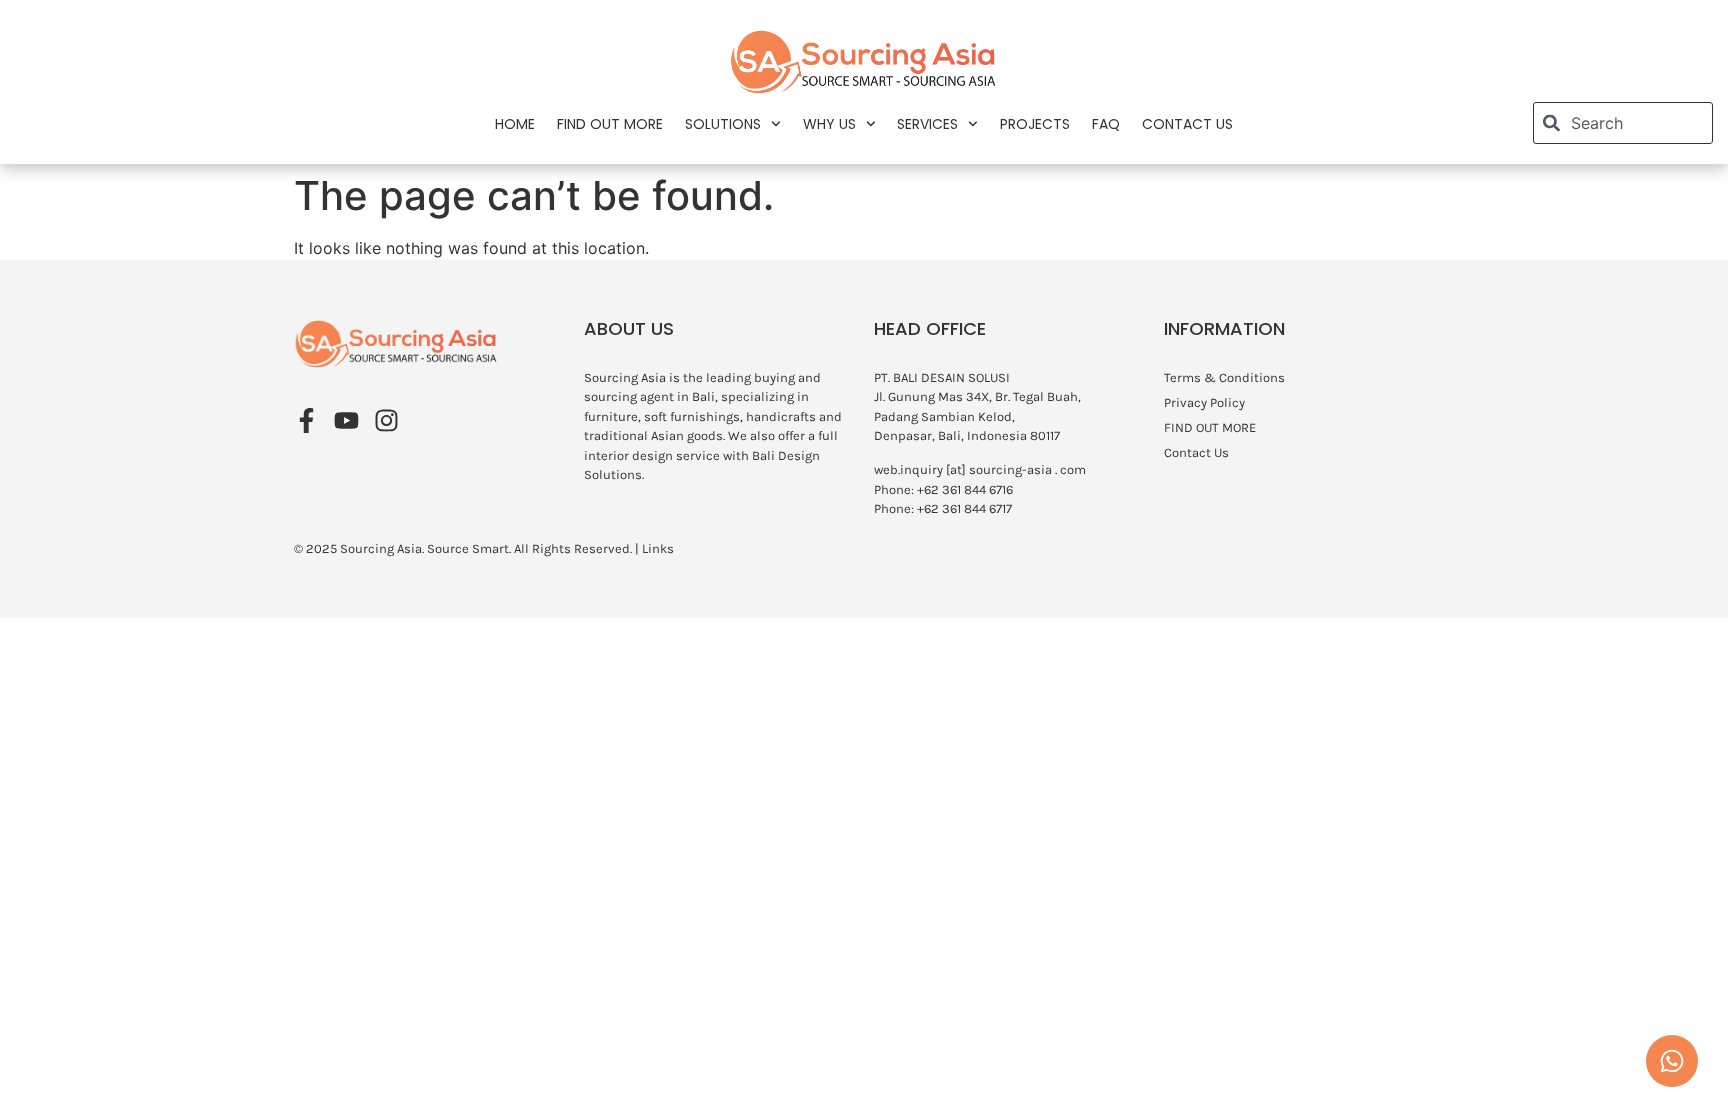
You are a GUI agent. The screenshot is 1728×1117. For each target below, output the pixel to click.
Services (927, 124)
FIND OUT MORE (610, 124)
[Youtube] (346, 420)
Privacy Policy (1204, 402)
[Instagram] (386, 420)
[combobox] (1623, 123)
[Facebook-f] (306, 420)
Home (515, 124)
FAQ (1106, 124)
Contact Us (1187, 124)
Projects (1035, 124)
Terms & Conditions (1224, 377)
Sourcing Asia (381, 548)
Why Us (829, 124)
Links (658, 548)
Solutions (723, 124)
